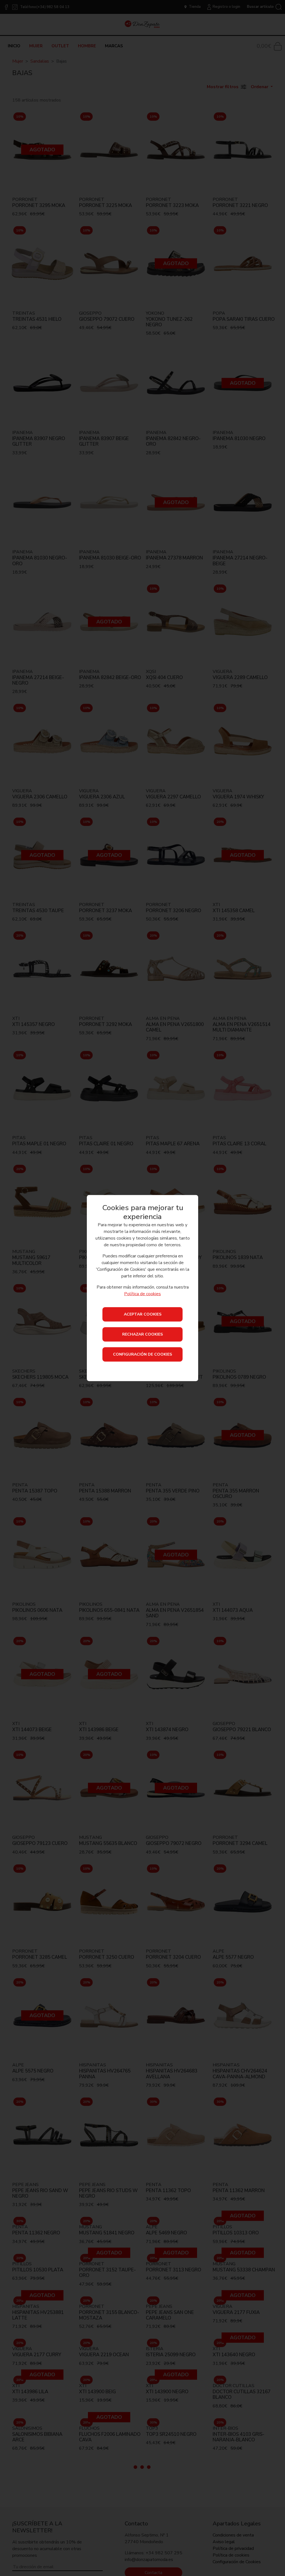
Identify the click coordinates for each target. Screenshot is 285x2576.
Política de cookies (142, 1294)
